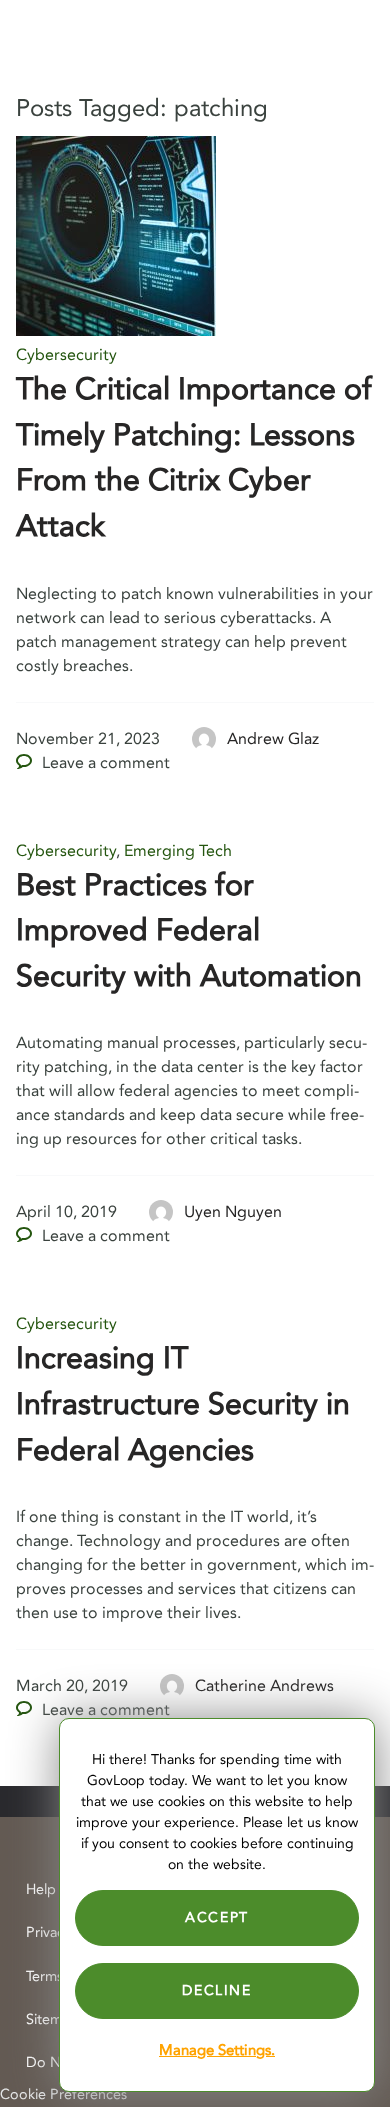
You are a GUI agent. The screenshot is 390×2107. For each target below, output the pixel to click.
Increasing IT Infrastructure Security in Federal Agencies (183, 1404)
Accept (217, 1917)
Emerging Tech (178, 851)
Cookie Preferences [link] (63, 2094)
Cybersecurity (66, 355)
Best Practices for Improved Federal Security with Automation (189, 931)
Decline (216, 1990)
